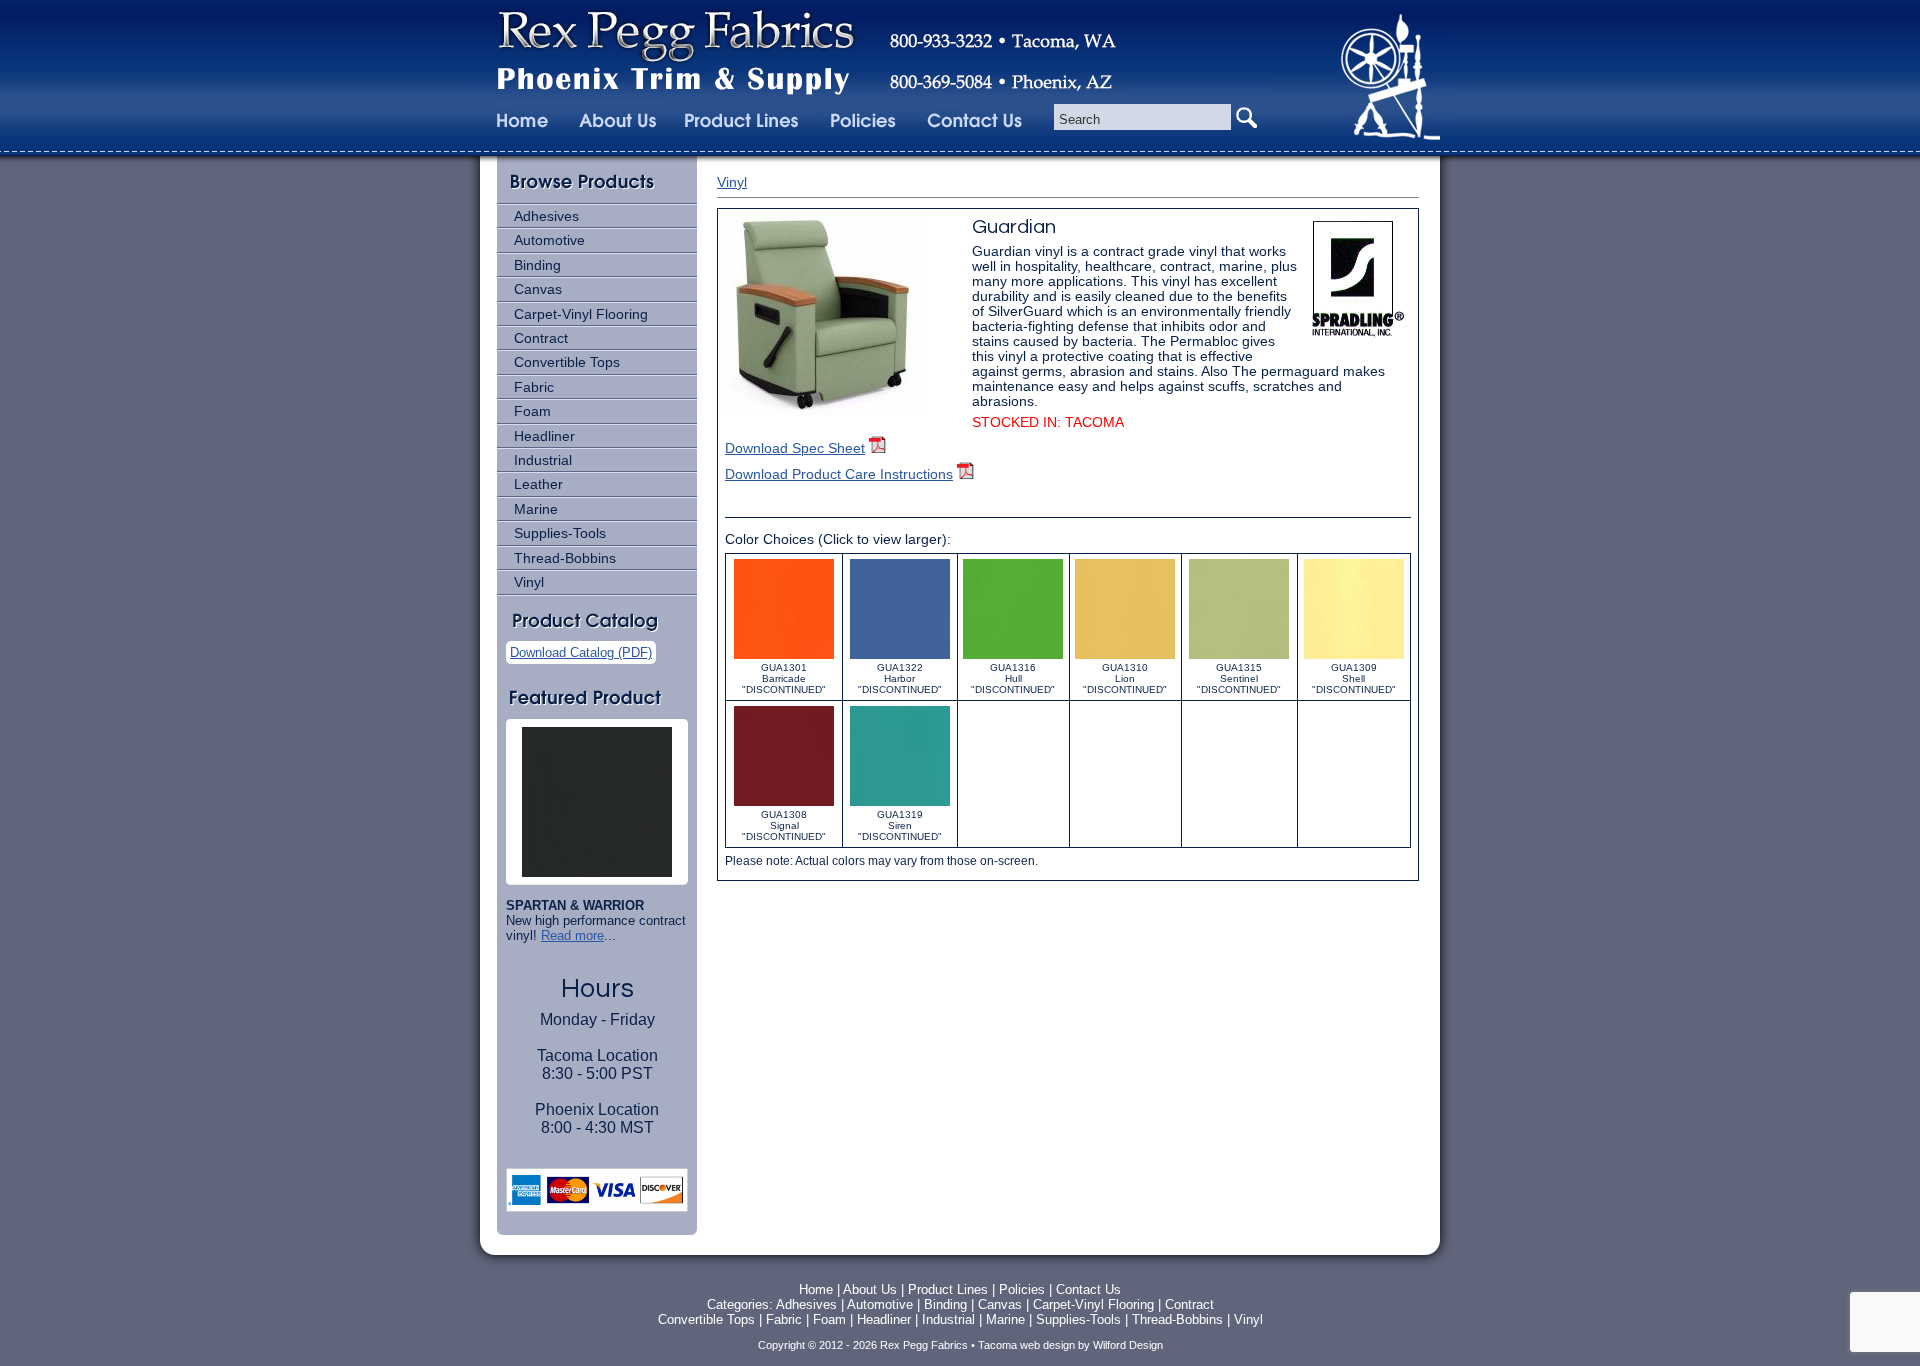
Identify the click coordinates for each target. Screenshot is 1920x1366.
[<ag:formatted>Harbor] (900, 658)
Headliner (544, 436)
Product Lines (948, 1289)
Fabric (534, 387)
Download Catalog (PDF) (581, 652)
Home (816, 1289)
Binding (537, 265)
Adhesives (546, 216)
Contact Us (1088, 1289)
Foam (532, 411)
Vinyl (529, 582)
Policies (1024, 1289)
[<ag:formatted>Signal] (784, 805)
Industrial (543, 460)
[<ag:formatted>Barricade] (784, 658)
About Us (870, 1289)
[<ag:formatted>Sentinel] (1239, 658)
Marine (536, 509)
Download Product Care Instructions (839, 474)
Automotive (549, 240)
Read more (572, 935)
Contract (541, 338)
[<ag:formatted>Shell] (1354, 658)
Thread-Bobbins (565, 558)
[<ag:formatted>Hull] (1013, 658)
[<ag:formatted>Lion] (1125, 658)
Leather (538, 484)
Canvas (538, 289)
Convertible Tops (567, 362)
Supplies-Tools (560, 533)
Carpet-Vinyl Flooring (581, 314)
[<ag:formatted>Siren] (900, 805)
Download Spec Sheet (795, 448)
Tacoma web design (1026, 1345)
